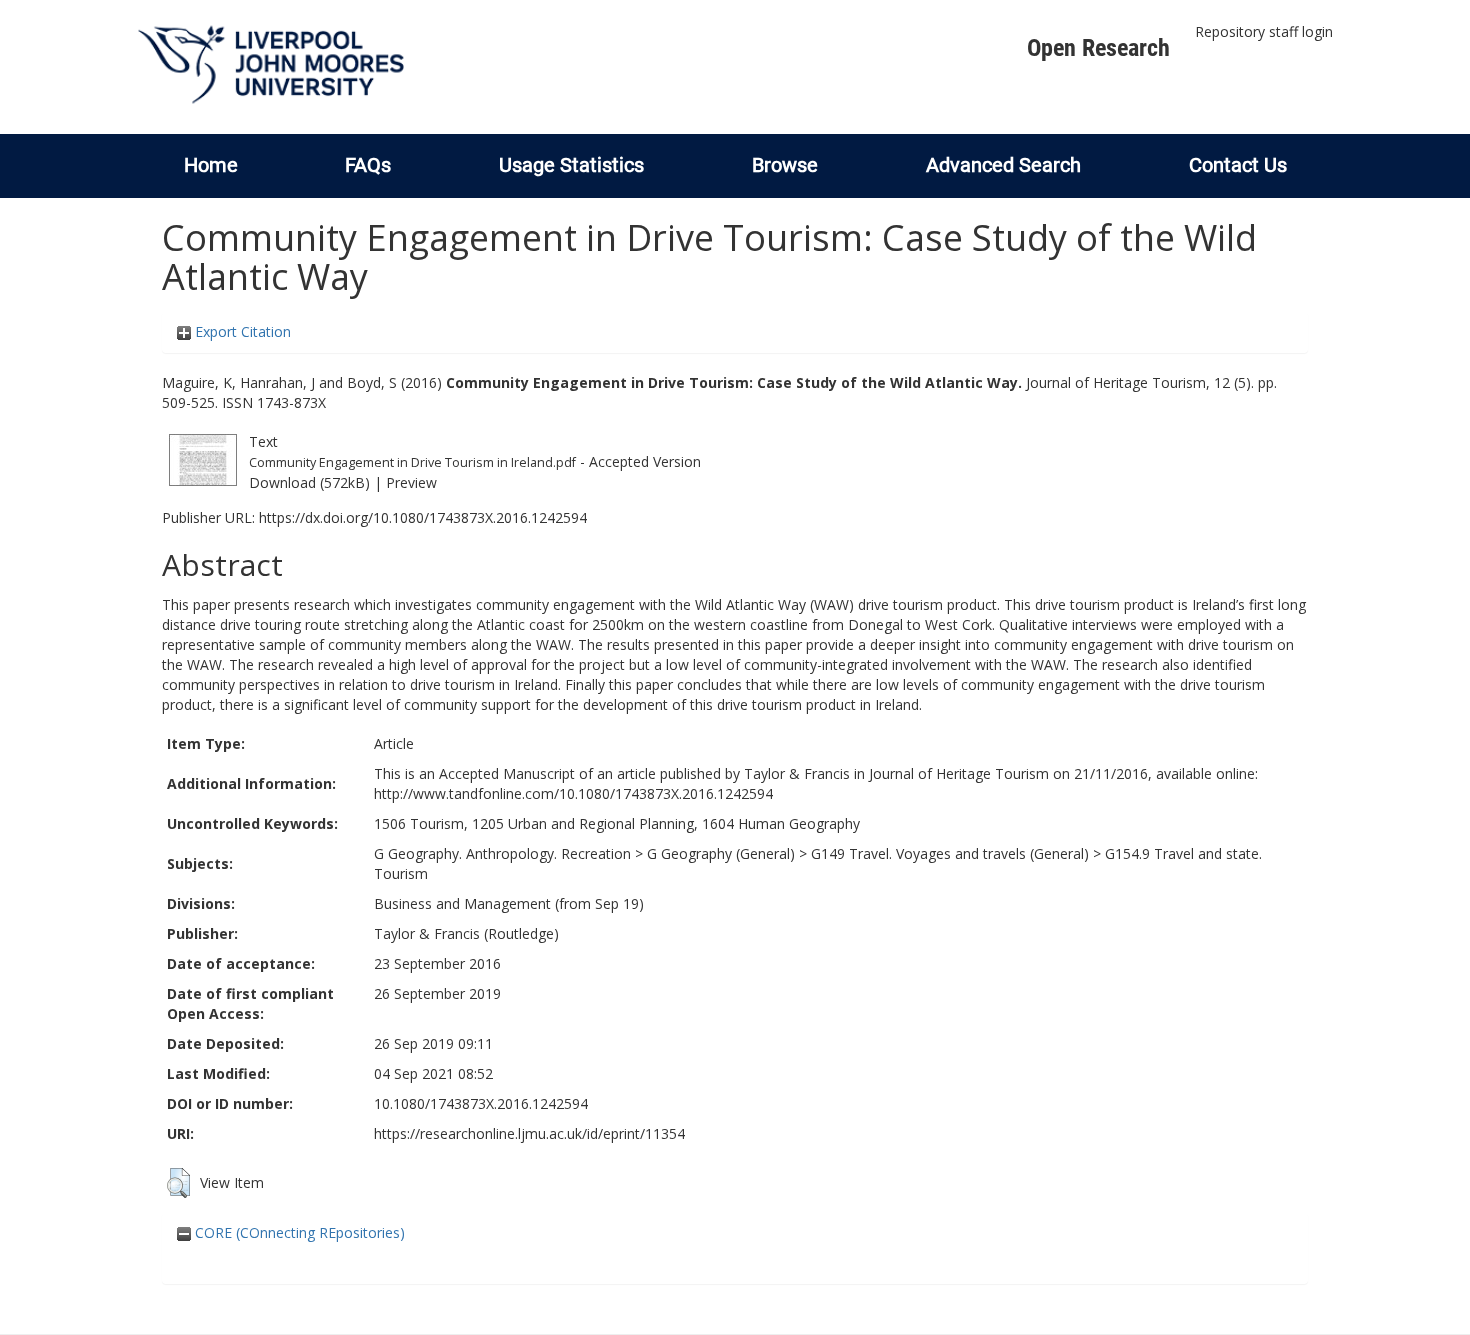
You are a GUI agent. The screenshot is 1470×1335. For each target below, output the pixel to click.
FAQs (368, 165)
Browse (785, 165)
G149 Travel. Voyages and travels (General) (950, 853)
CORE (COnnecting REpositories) (298, 1232)
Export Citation (241, 331)
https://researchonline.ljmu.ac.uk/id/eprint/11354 (529, 1133)
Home (211, 165)
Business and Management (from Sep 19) (509, 903)
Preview (411, 482)
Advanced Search (1003, 165)
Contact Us (1238, 165)
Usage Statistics (571, 165)
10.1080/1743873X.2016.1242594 (481, 1103)
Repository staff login (1264, 31)
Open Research (1098, 48)
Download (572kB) (309, 482)
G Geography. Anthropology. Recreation (502, 853)
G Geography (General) (721, 853)
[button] (178, 1183)
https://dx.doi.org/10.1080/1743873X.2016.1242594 (423, 517)
